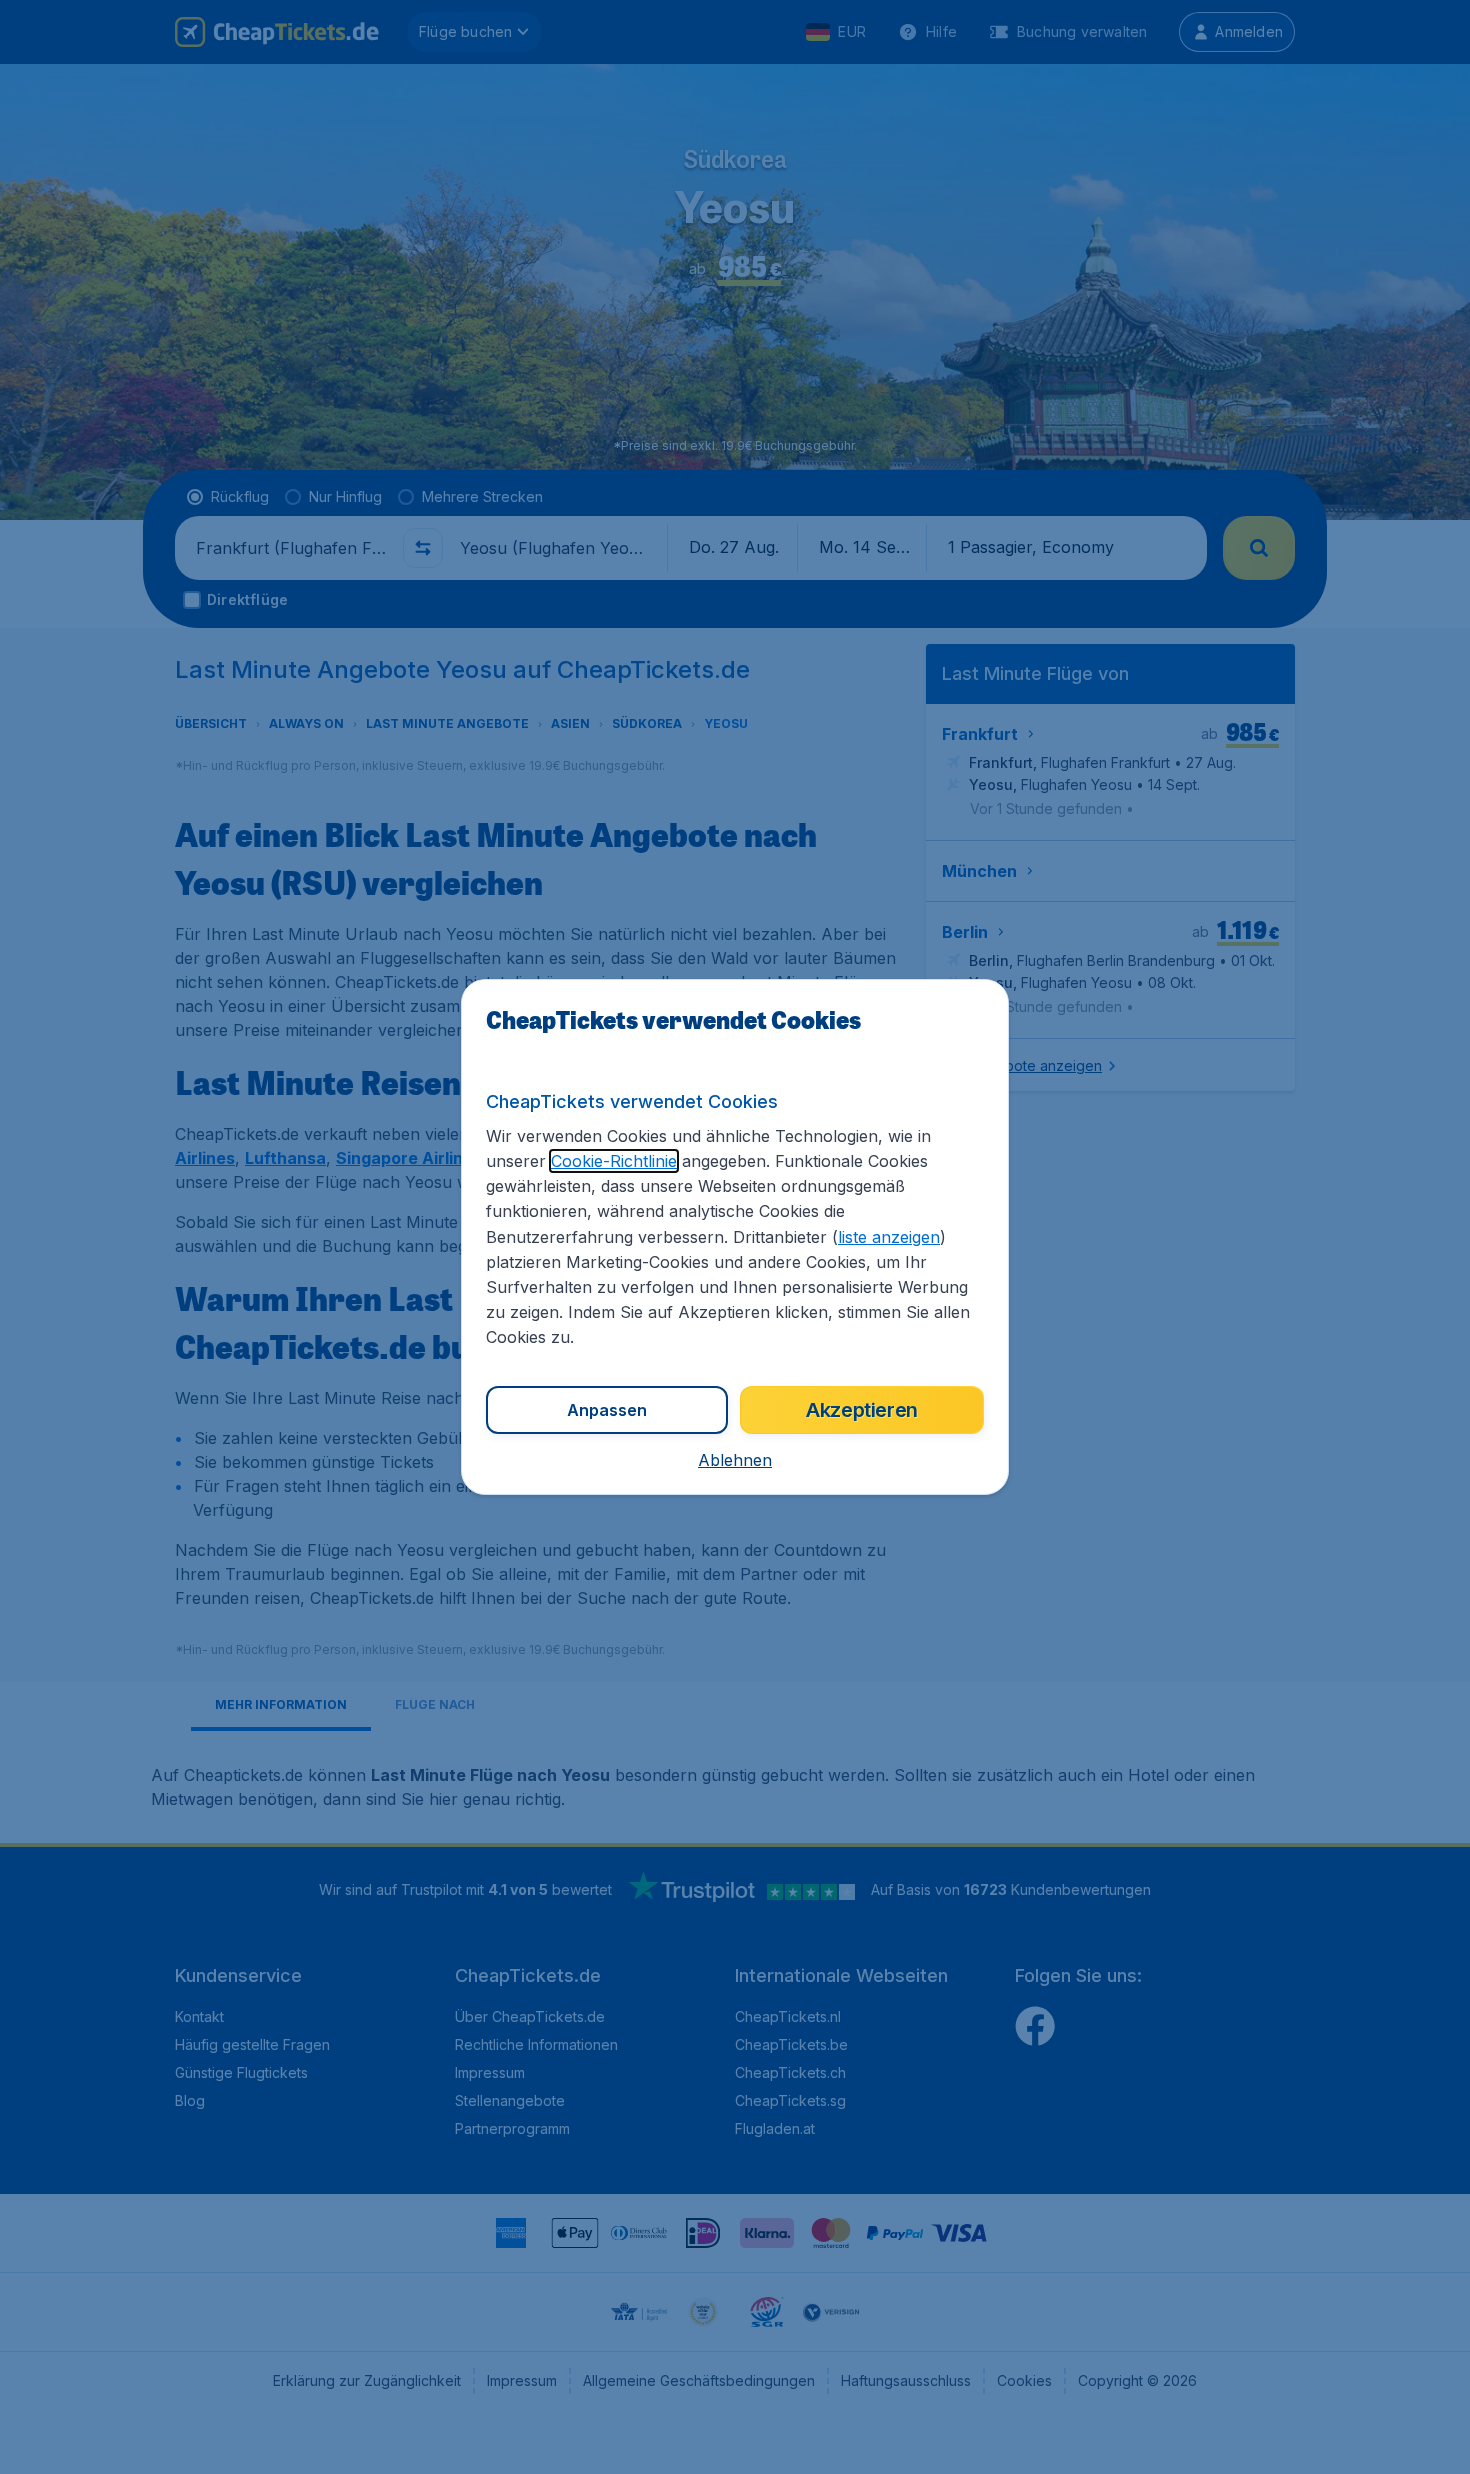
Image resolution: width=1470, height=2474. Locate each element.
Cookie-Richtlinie (614, 1161)
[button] (735, 1460)
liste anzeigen (889, 1237)
